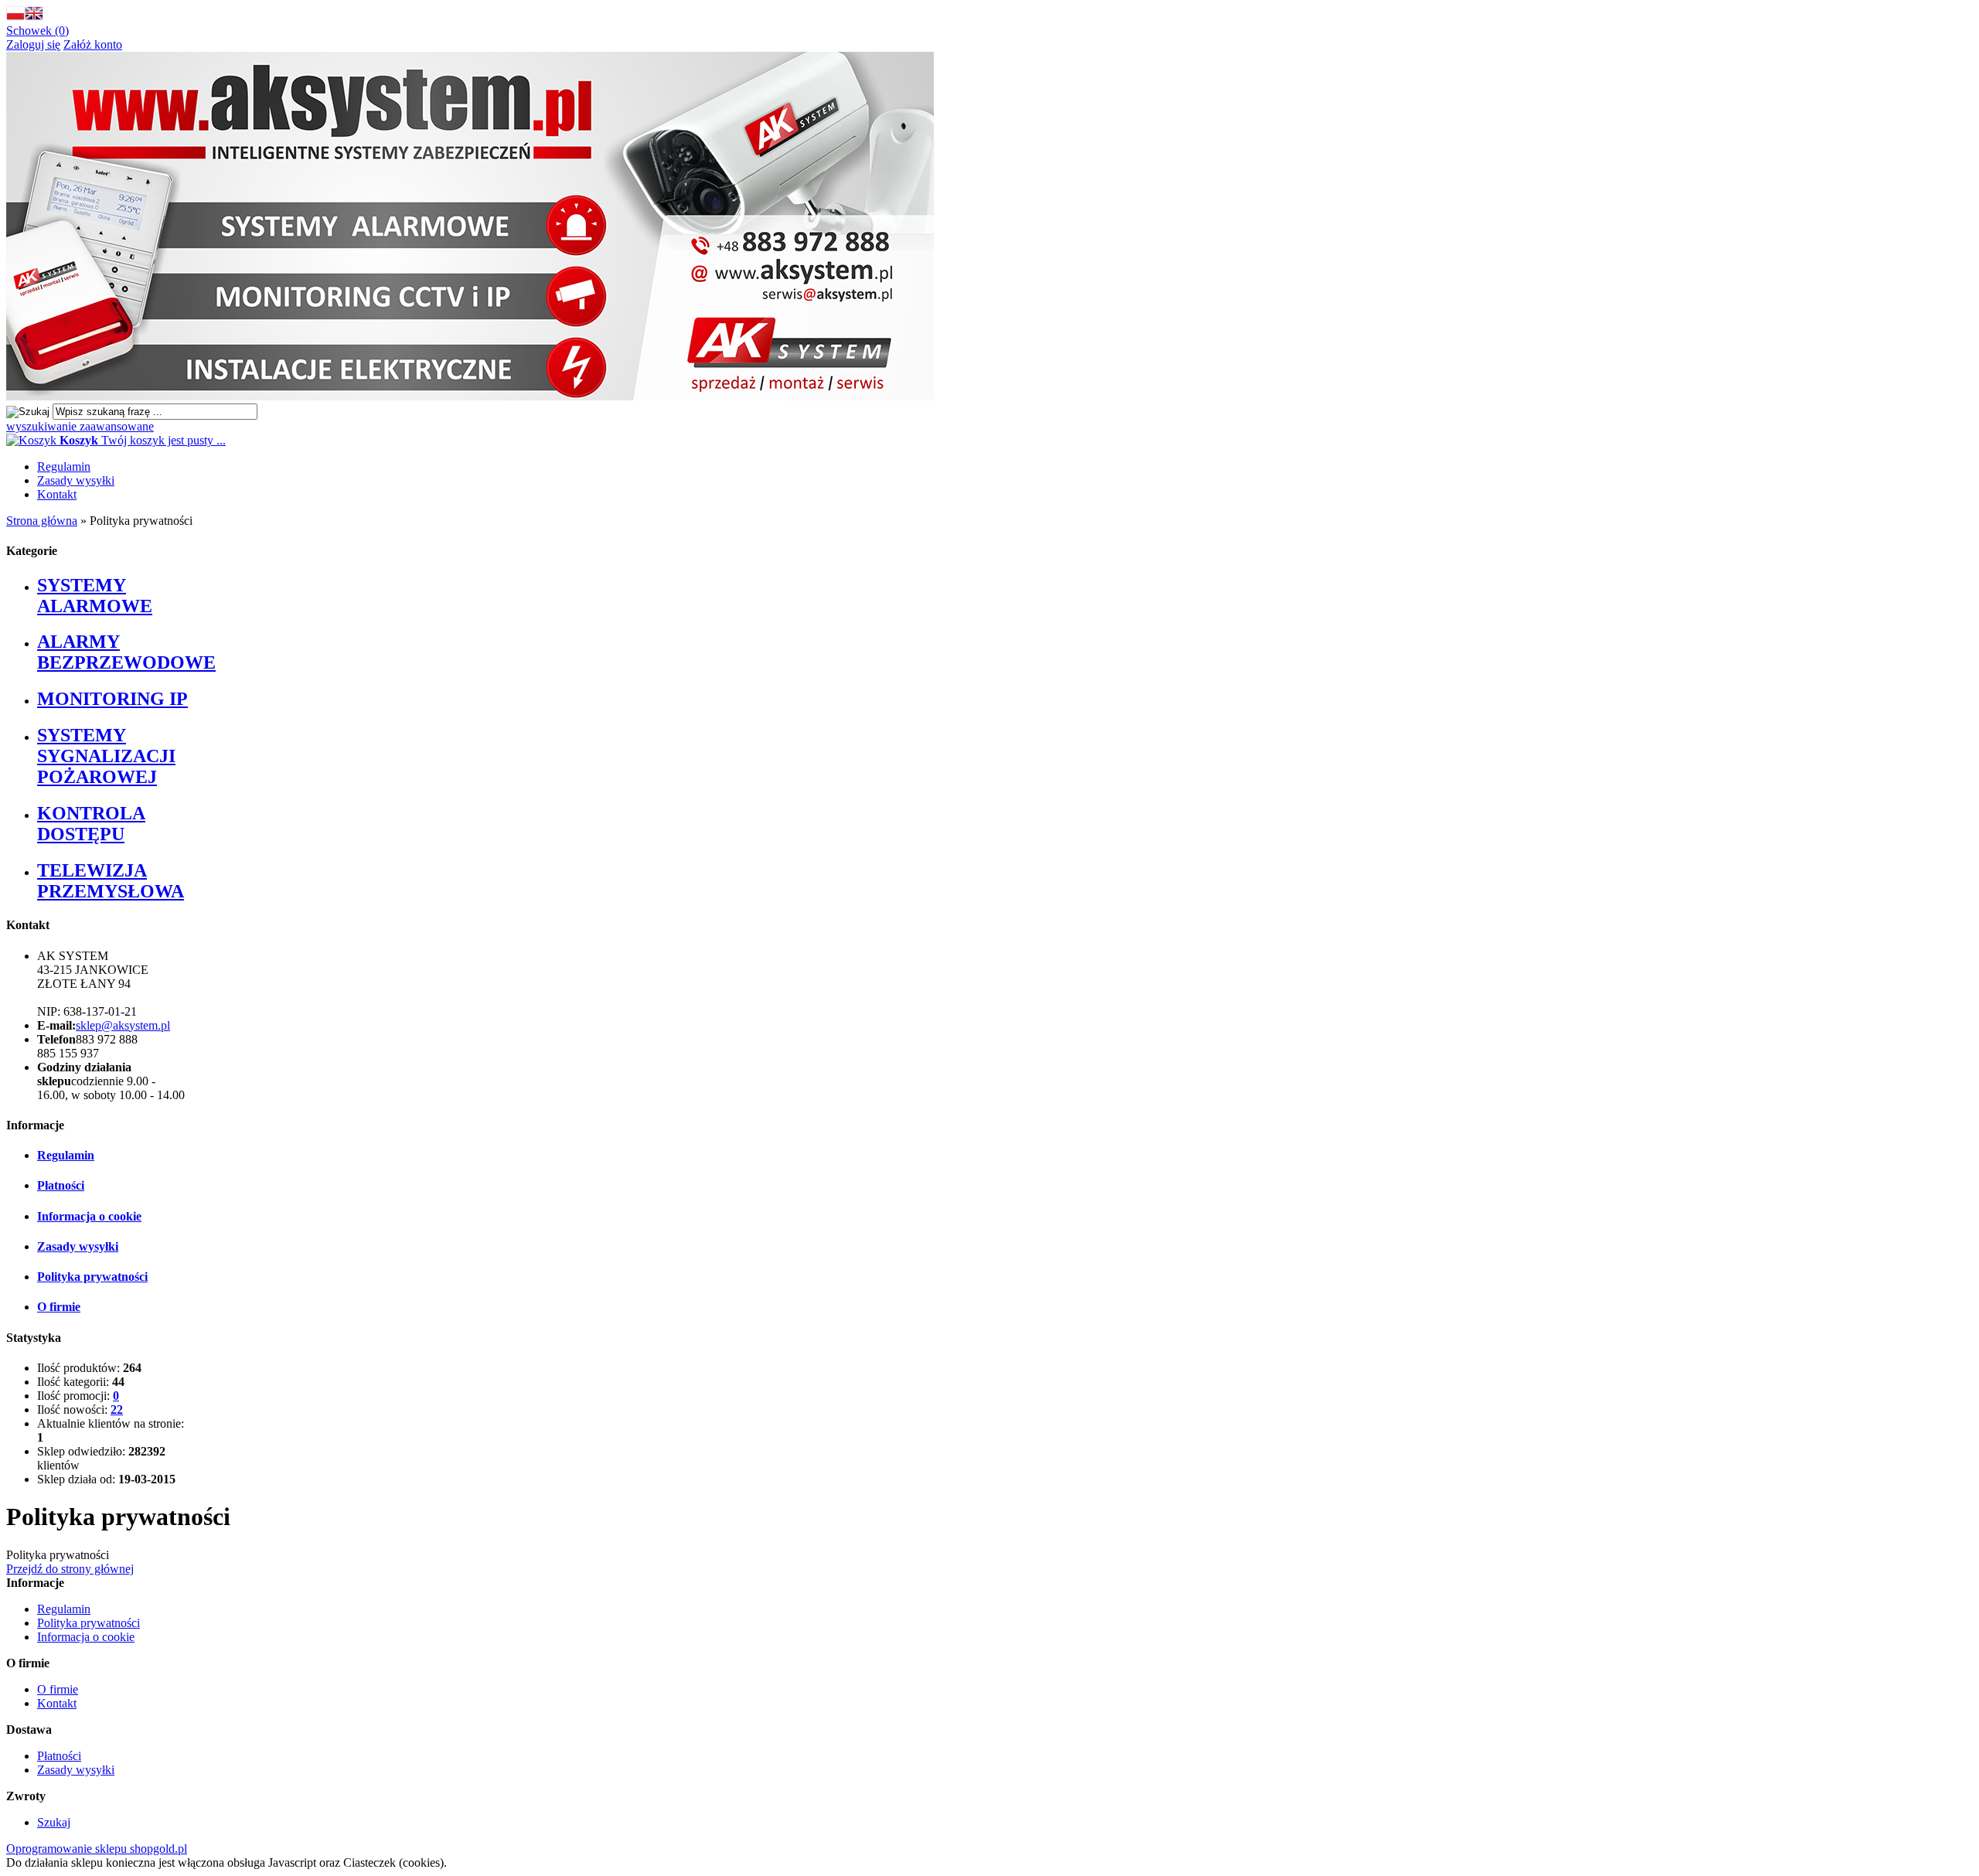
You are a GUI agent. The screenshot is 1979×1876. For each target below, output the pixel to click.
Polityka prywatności (92, 1277)
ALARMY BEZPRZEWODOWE (126, 652)
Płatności (61, 1185)
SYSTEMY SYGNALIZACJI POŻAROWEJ (106, 756)
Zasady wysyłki (76, 480)
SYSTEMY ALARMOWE (95, 596)
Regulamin (64, 466)
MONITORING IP (112, 699)
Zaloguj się (33, 44)
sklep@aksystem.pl (123, 1025)
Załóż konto (93, 44)
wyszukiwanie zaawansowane (80, 426)
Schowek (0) (37, 31)
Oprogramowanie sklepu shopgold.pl (97, 1849)
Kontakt (57, 494)
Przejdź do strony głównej (70, 1569)
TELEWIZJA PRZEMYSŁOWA (111, 881)
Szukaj (54, 1822)
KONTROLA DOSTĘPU (91, 824)
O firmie (59, 1307)
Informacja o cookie (89, 1216)
